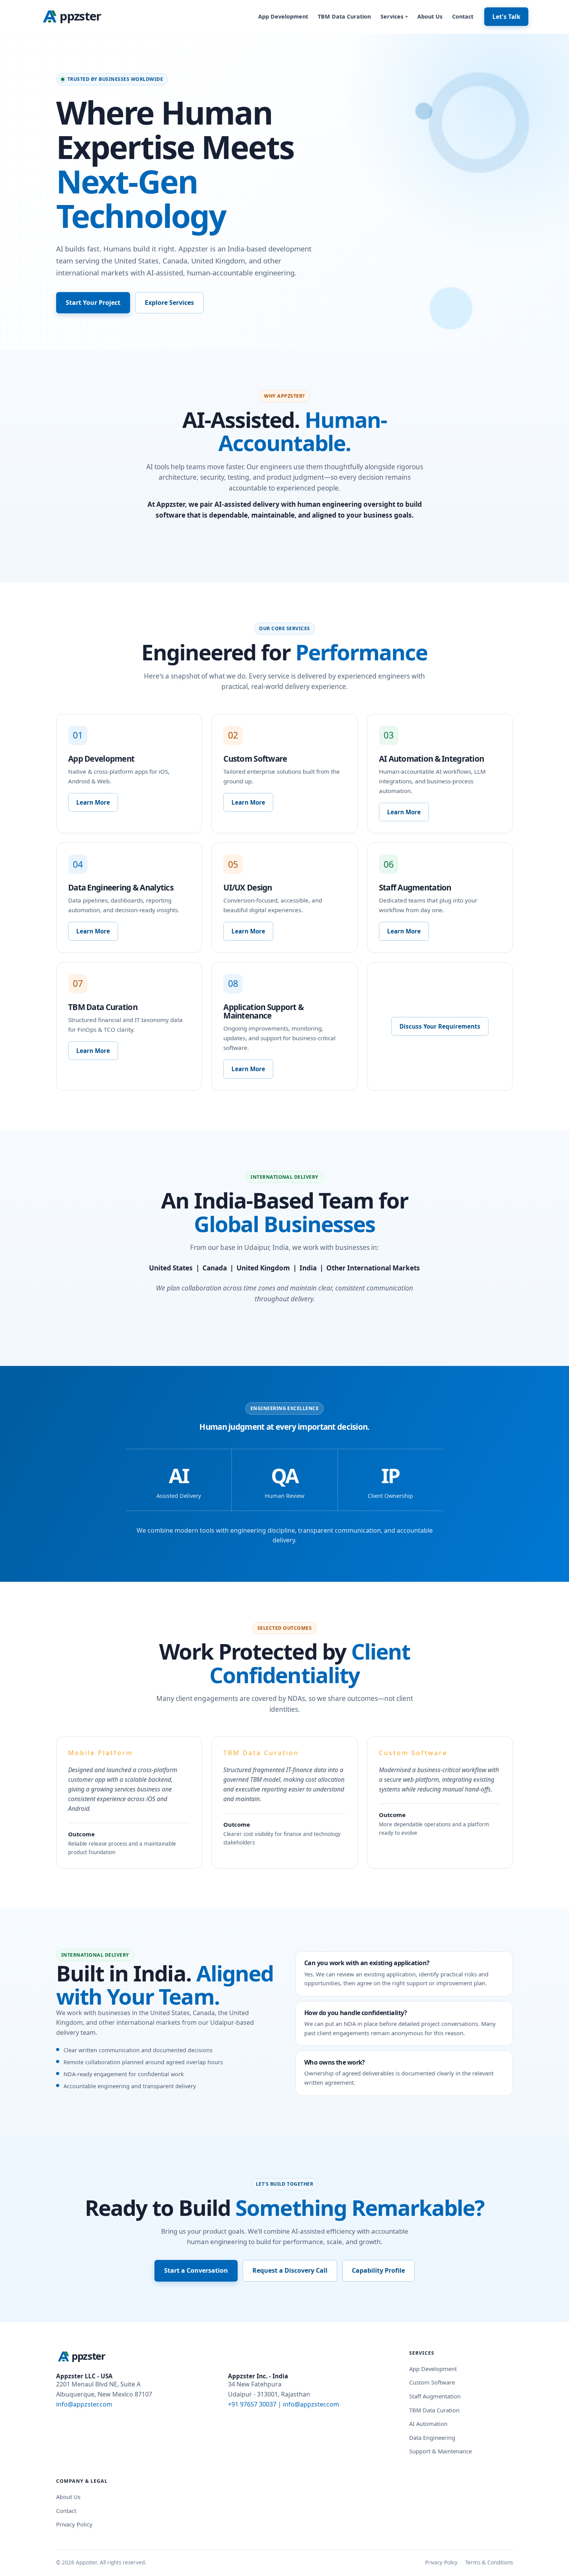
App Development (283, 16)
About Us (430, 16)
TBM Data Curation (344, 16)
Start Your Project (93, 303)
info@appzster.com (84, 2404)
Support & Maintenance (440, 2451)
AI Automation (428, 2424)
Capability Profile (378, 2270)
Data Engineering (432, 2438)
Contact (463, 16)
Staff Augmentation (435, 2396)
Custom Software (432, 2382)
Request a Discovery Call (290, 2270)
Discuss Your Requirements (440, 1026)
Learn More (93, 802)
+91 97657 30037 (252, 2404)
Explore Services (169, 303)
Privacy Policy (74, 2524)
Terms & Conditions (489, 2562)
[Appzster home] (76, 17)
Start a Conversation (196, 2270)
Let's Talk (506, 17)
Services (394, 16)
